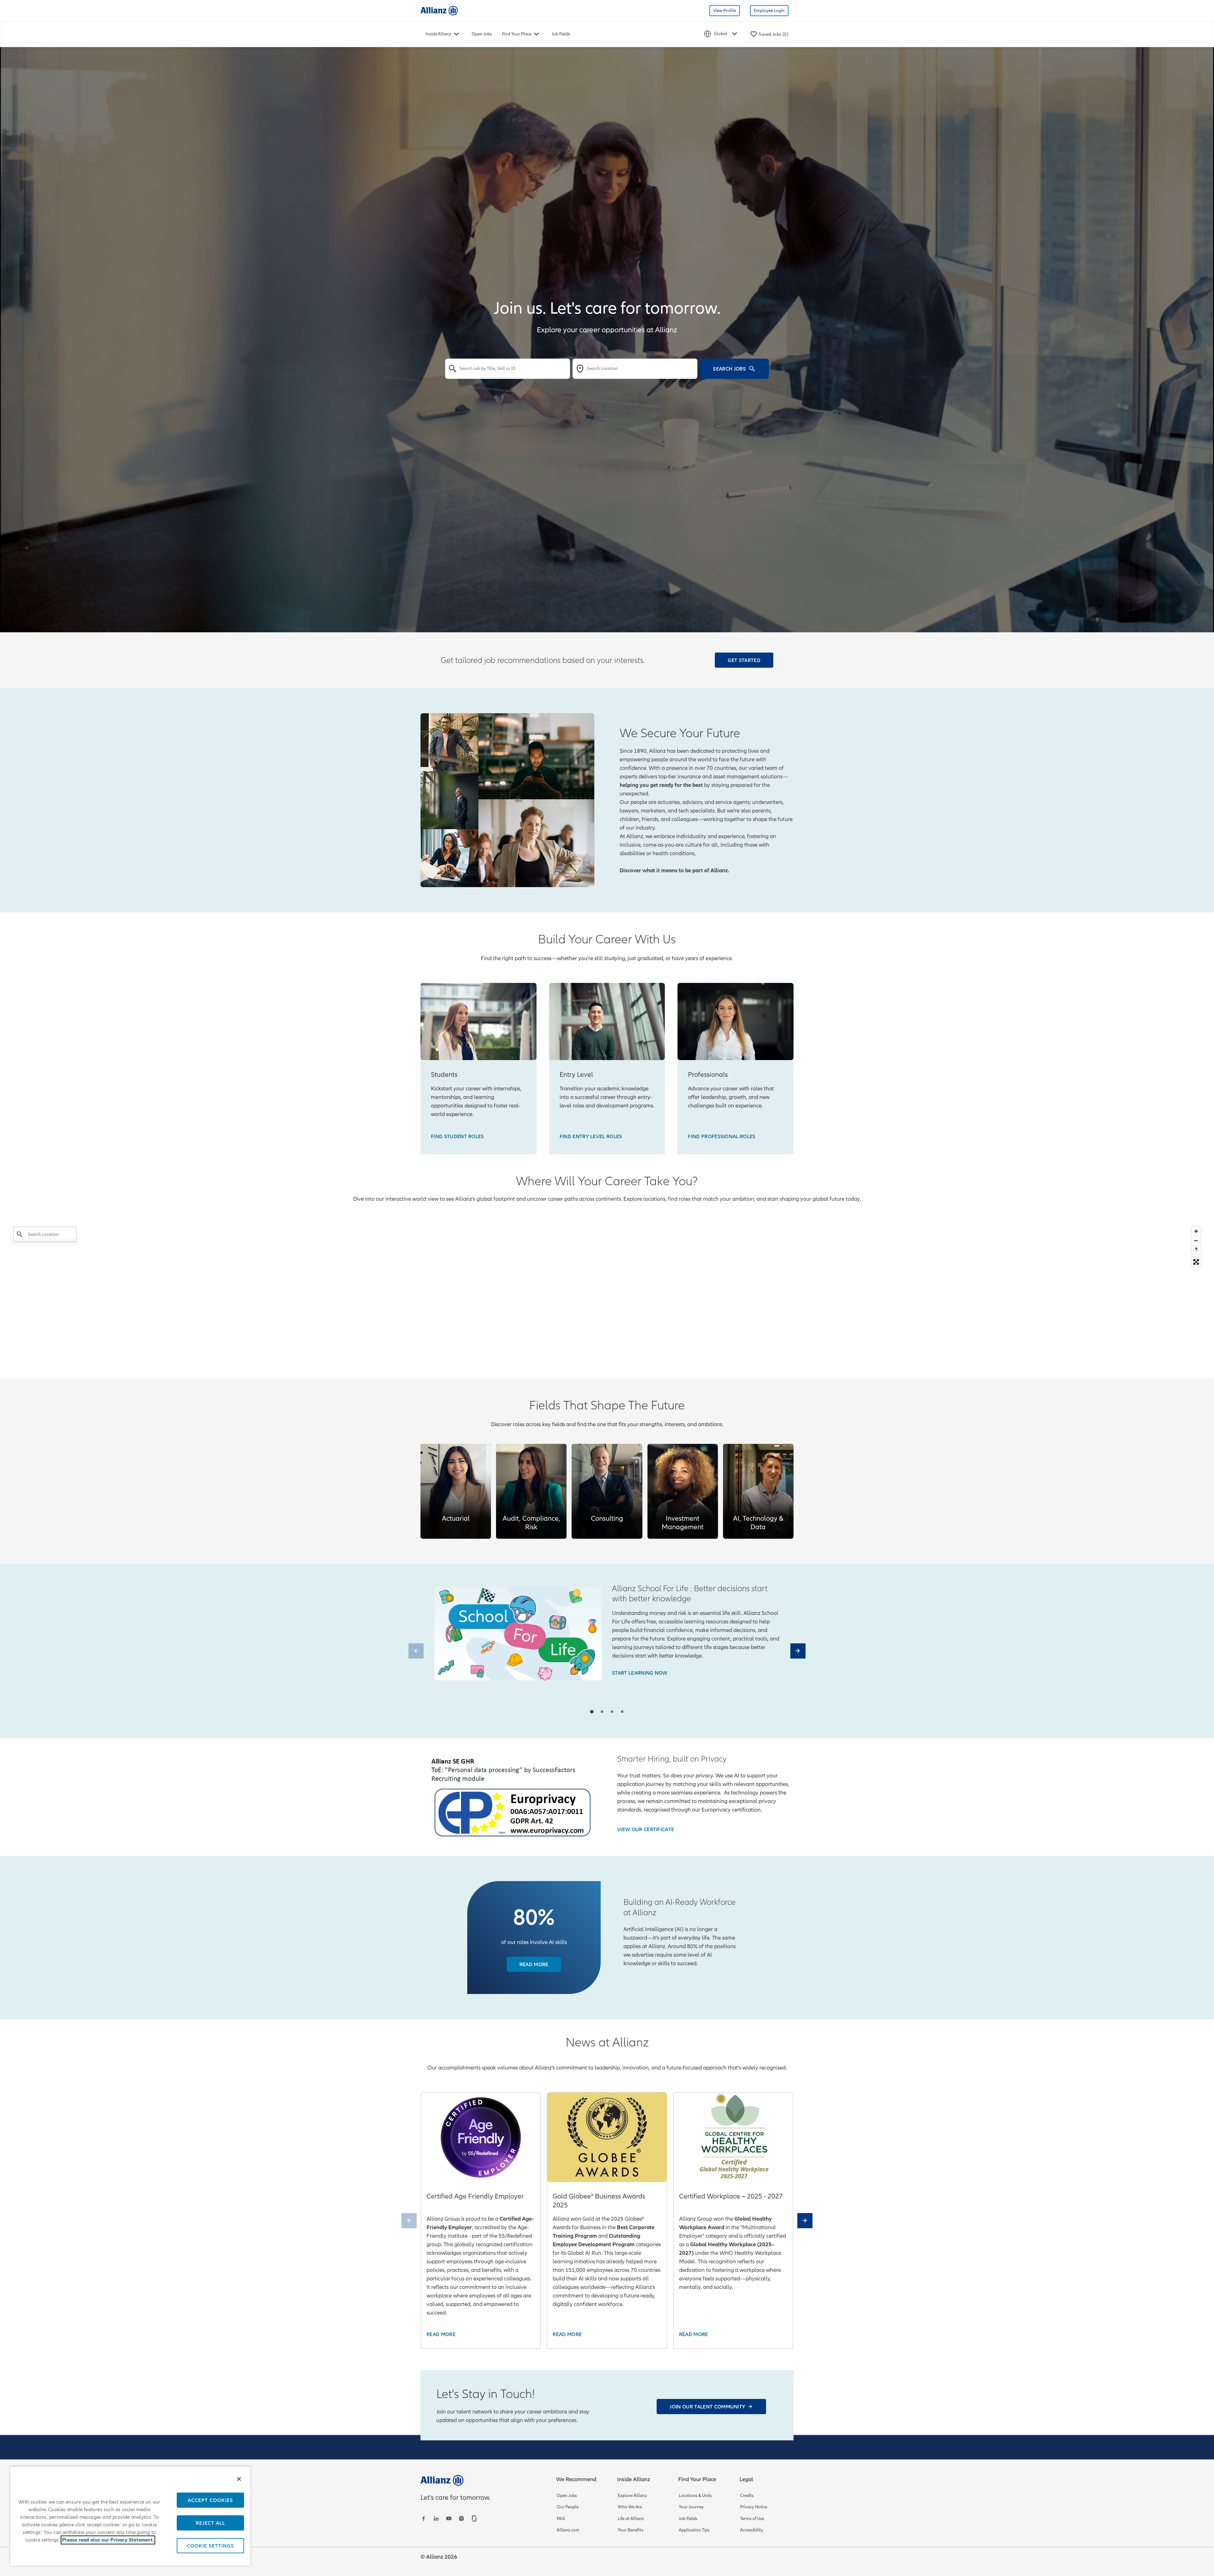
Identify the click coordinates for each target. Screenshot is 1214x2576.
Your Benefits (631, 2530)
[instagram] (462, 2518)
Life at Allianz (631, 2519)
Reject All (210, 2523)
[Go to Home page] (439, 10)
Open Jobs (482, 34)
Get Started (744, 660)
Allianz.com (568, 2530)
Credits (747, 2496)
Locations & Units (695, 2496)
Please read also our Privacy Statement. (108, 2540)
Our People (568, 2507)
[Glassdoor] (475, 2518)
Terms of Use (752, 2519)
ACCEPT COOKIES (210, 2500)
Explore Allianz (632, 2496)
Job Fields (561, 34)
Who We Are (630, 2507)
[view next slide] (798, 1651)
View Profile (725, 11)
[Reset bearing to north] (1196, 1250)
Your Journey (691, 2507)
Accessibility (752, 2530)
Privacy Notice (754, 2507)
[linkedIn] (437, 2518)
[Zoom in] (1196, 1231)
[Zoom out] (1196, 1240)
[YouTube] (450, 2518)
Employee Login (769, 11)
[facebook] (424, 2518)
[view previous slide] (416, 1651)
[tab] (592, 1711)
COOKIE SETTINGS (210, 2546)
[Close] (239, 2479)
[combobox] (508, 369)
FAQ (561, 2519)
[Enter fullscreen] (1196, 1262)
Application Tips (694, 2530)
